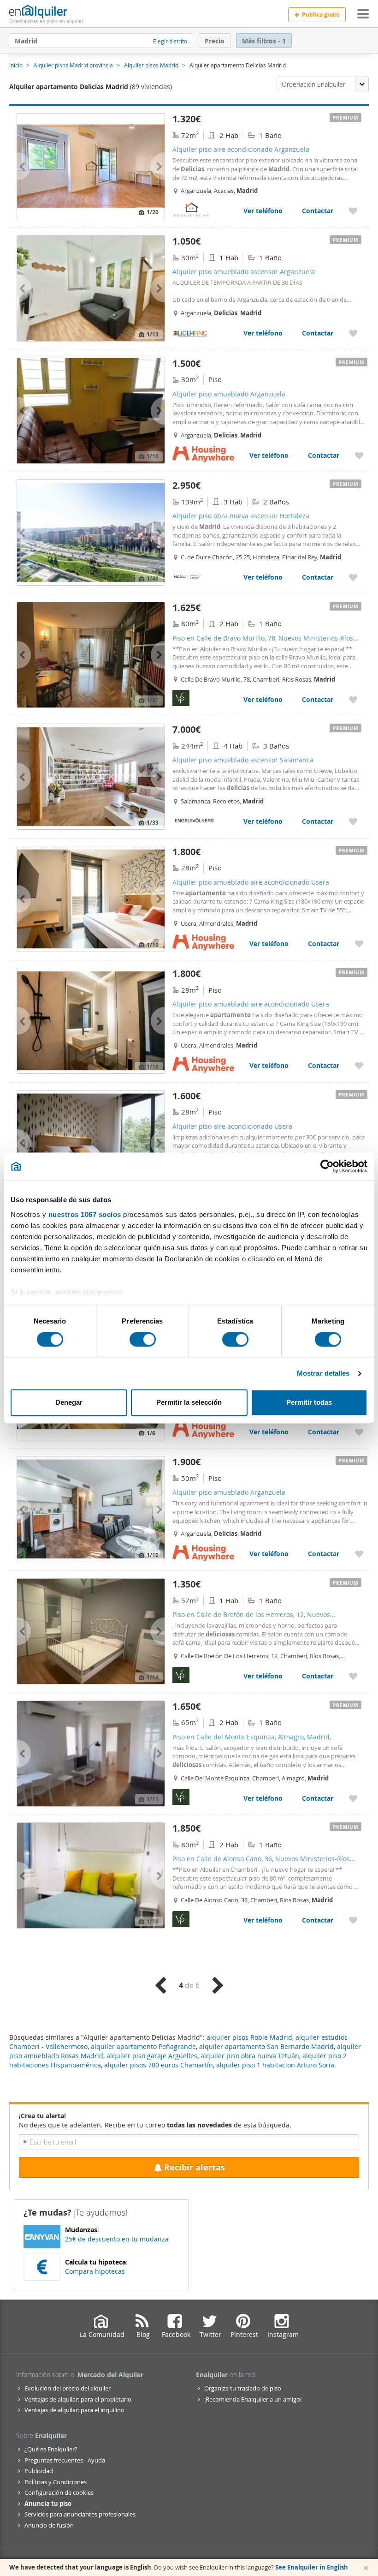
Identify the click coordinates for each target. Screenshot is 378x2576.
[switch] (143, 1339)
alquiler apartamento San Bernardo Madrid (266, 2046)
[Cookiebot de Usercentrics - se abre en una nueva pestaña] (327, 1166)
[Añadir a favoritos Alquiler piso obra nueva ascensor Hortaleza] (353, 577)
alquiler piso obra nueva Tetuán (250, 2056)
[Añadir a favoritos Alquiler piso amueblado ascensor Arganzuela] (353, 333)
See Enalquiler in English (312, 2567)
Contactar (318, 211)
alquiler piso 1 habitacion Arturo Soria (275, 2065)
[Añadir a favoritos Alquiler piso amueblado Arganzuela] (359, 455)
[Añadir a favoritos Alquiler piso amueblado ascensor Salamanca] (353, 821)
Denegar (69, 1403)
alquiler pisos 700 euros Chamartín (159, 2065)
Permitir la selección (189, 1403)
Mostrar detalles (323, 1373)
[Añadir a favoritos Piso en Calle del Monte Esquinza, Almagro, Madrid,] (353, 1798)
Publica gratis (321, 15)
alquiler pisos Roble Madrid (249, 2037)
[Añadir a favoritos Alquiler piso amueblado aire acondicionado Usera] (359, 944)
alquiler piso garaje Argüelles (152, 2056)
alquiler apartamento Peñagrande (143, 2046)
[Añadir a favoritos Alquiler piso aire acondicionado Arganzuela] (353, 211)
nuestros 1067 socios (85, 1214)
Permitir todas (309, 1403)
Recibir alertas (195, 2167)
